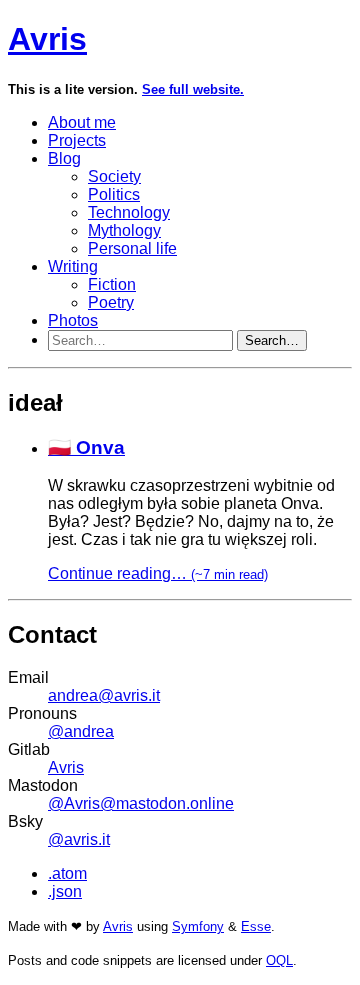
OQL (279, 960)
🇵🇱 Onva (86, 447)
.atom (67, 873)
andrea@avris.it (104, 695)
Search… (272, 340)
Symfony (198, 926)
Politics (114, 194)
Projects (77, 140)
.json (65, 891)
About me (82, 122)
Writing (73, 266)
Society (114, 176)
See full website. (193, 89)
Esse (256, 926)
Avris (47, 39)
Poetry (111, 302)
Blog (64, 158)
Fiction (112, 284)
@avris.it (79, 839)
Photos (73, 320)
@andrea (81, 731)
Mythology (124, 230)
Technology (129, 212)
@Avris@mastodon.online (141, 803)
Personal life (132, 248)
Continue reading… (158, 573)
